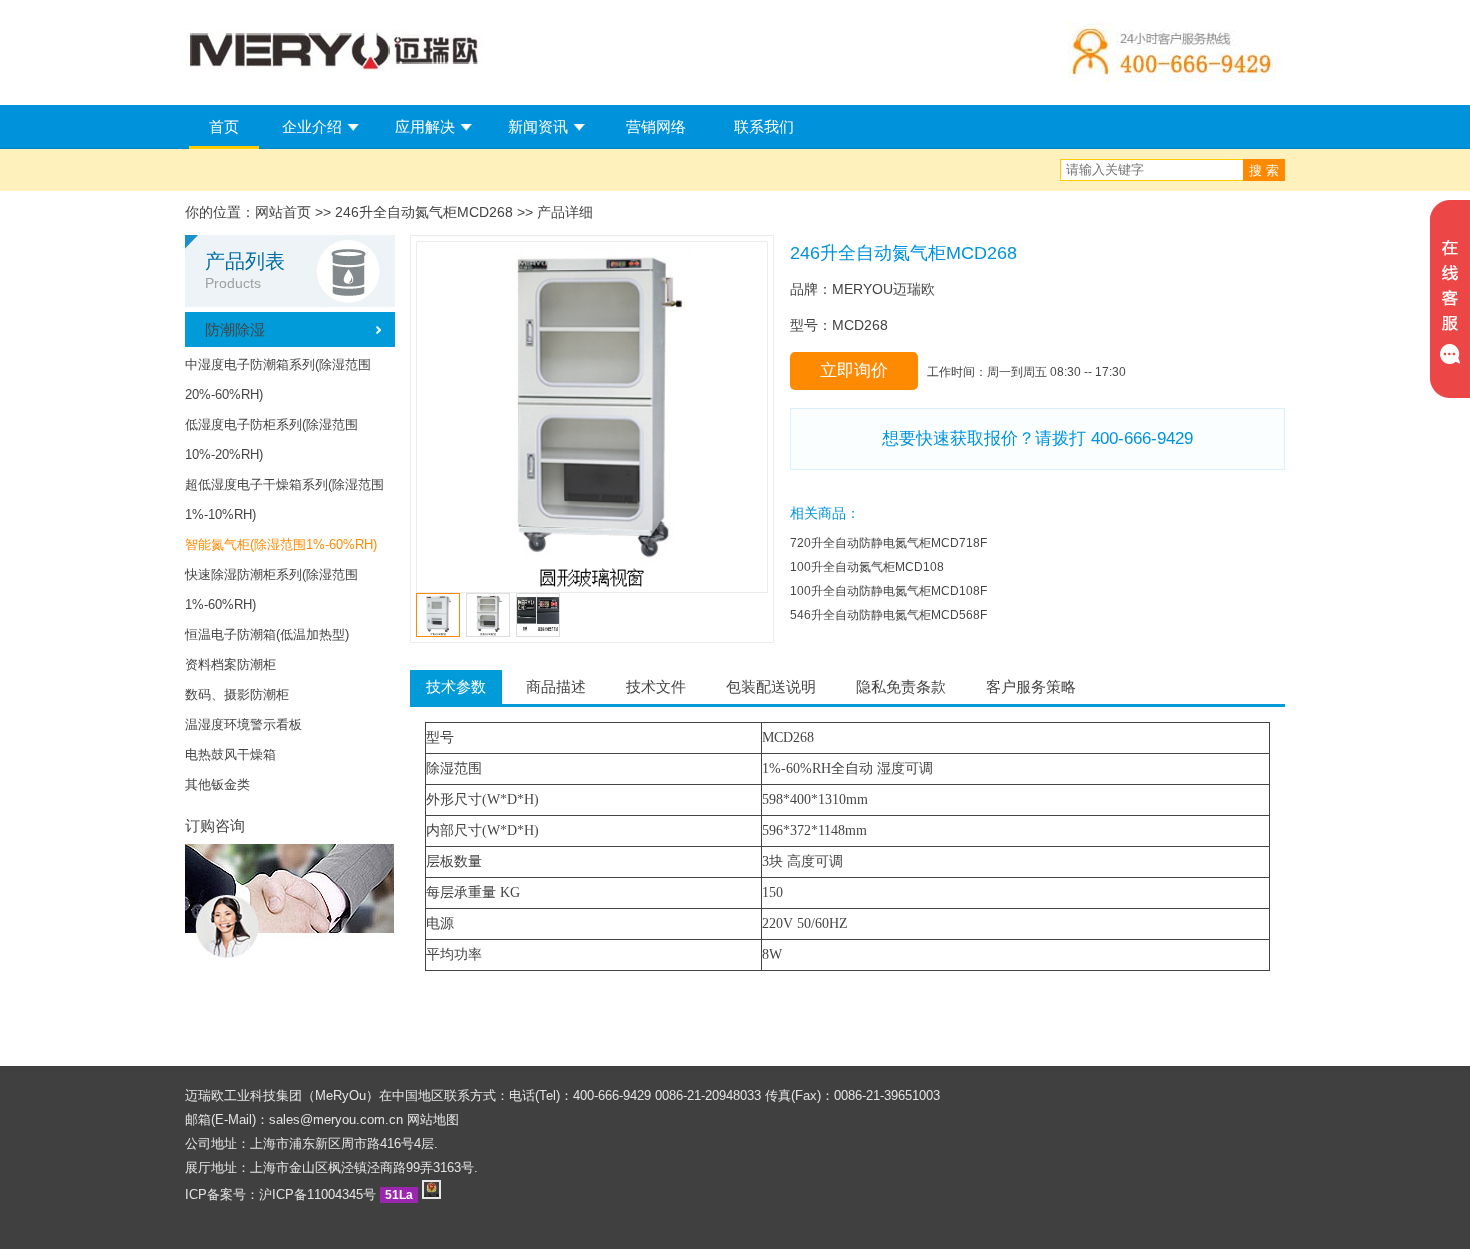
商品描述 (556, 686)
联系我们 (764, 126)
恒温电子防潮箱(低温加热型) (267, 634)
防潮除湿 (235, 329)
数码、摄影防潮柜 (237, 694)
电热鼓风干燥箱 (230, 754)
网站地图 (433, 1119)
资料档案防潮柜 (230, 664)
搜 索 (1264, 170)
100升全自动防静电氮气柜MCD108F (888, 591)
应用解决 (425, 126)
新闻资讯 (538, 126)
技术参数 (456, 686)
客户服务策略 (1031, 686)
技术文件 (656, 686)
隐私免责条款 (901, 686)
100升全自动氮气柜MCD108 (867, 567)
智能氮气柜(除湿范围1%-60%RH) (281, 544)
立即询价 (854, 370)
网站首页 (283, 212)
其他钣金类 (217, 784)
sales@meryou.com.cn (336, 1119)
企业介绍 (312, 126)
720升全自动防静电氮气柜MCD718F (888, 543)
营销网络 (656, 126)
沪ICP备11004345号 (317, 1194)
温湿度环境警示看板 (243, 724)
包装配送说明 (771, 686)
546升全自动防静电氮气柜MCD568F (888, 615)
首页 (224, 126)
